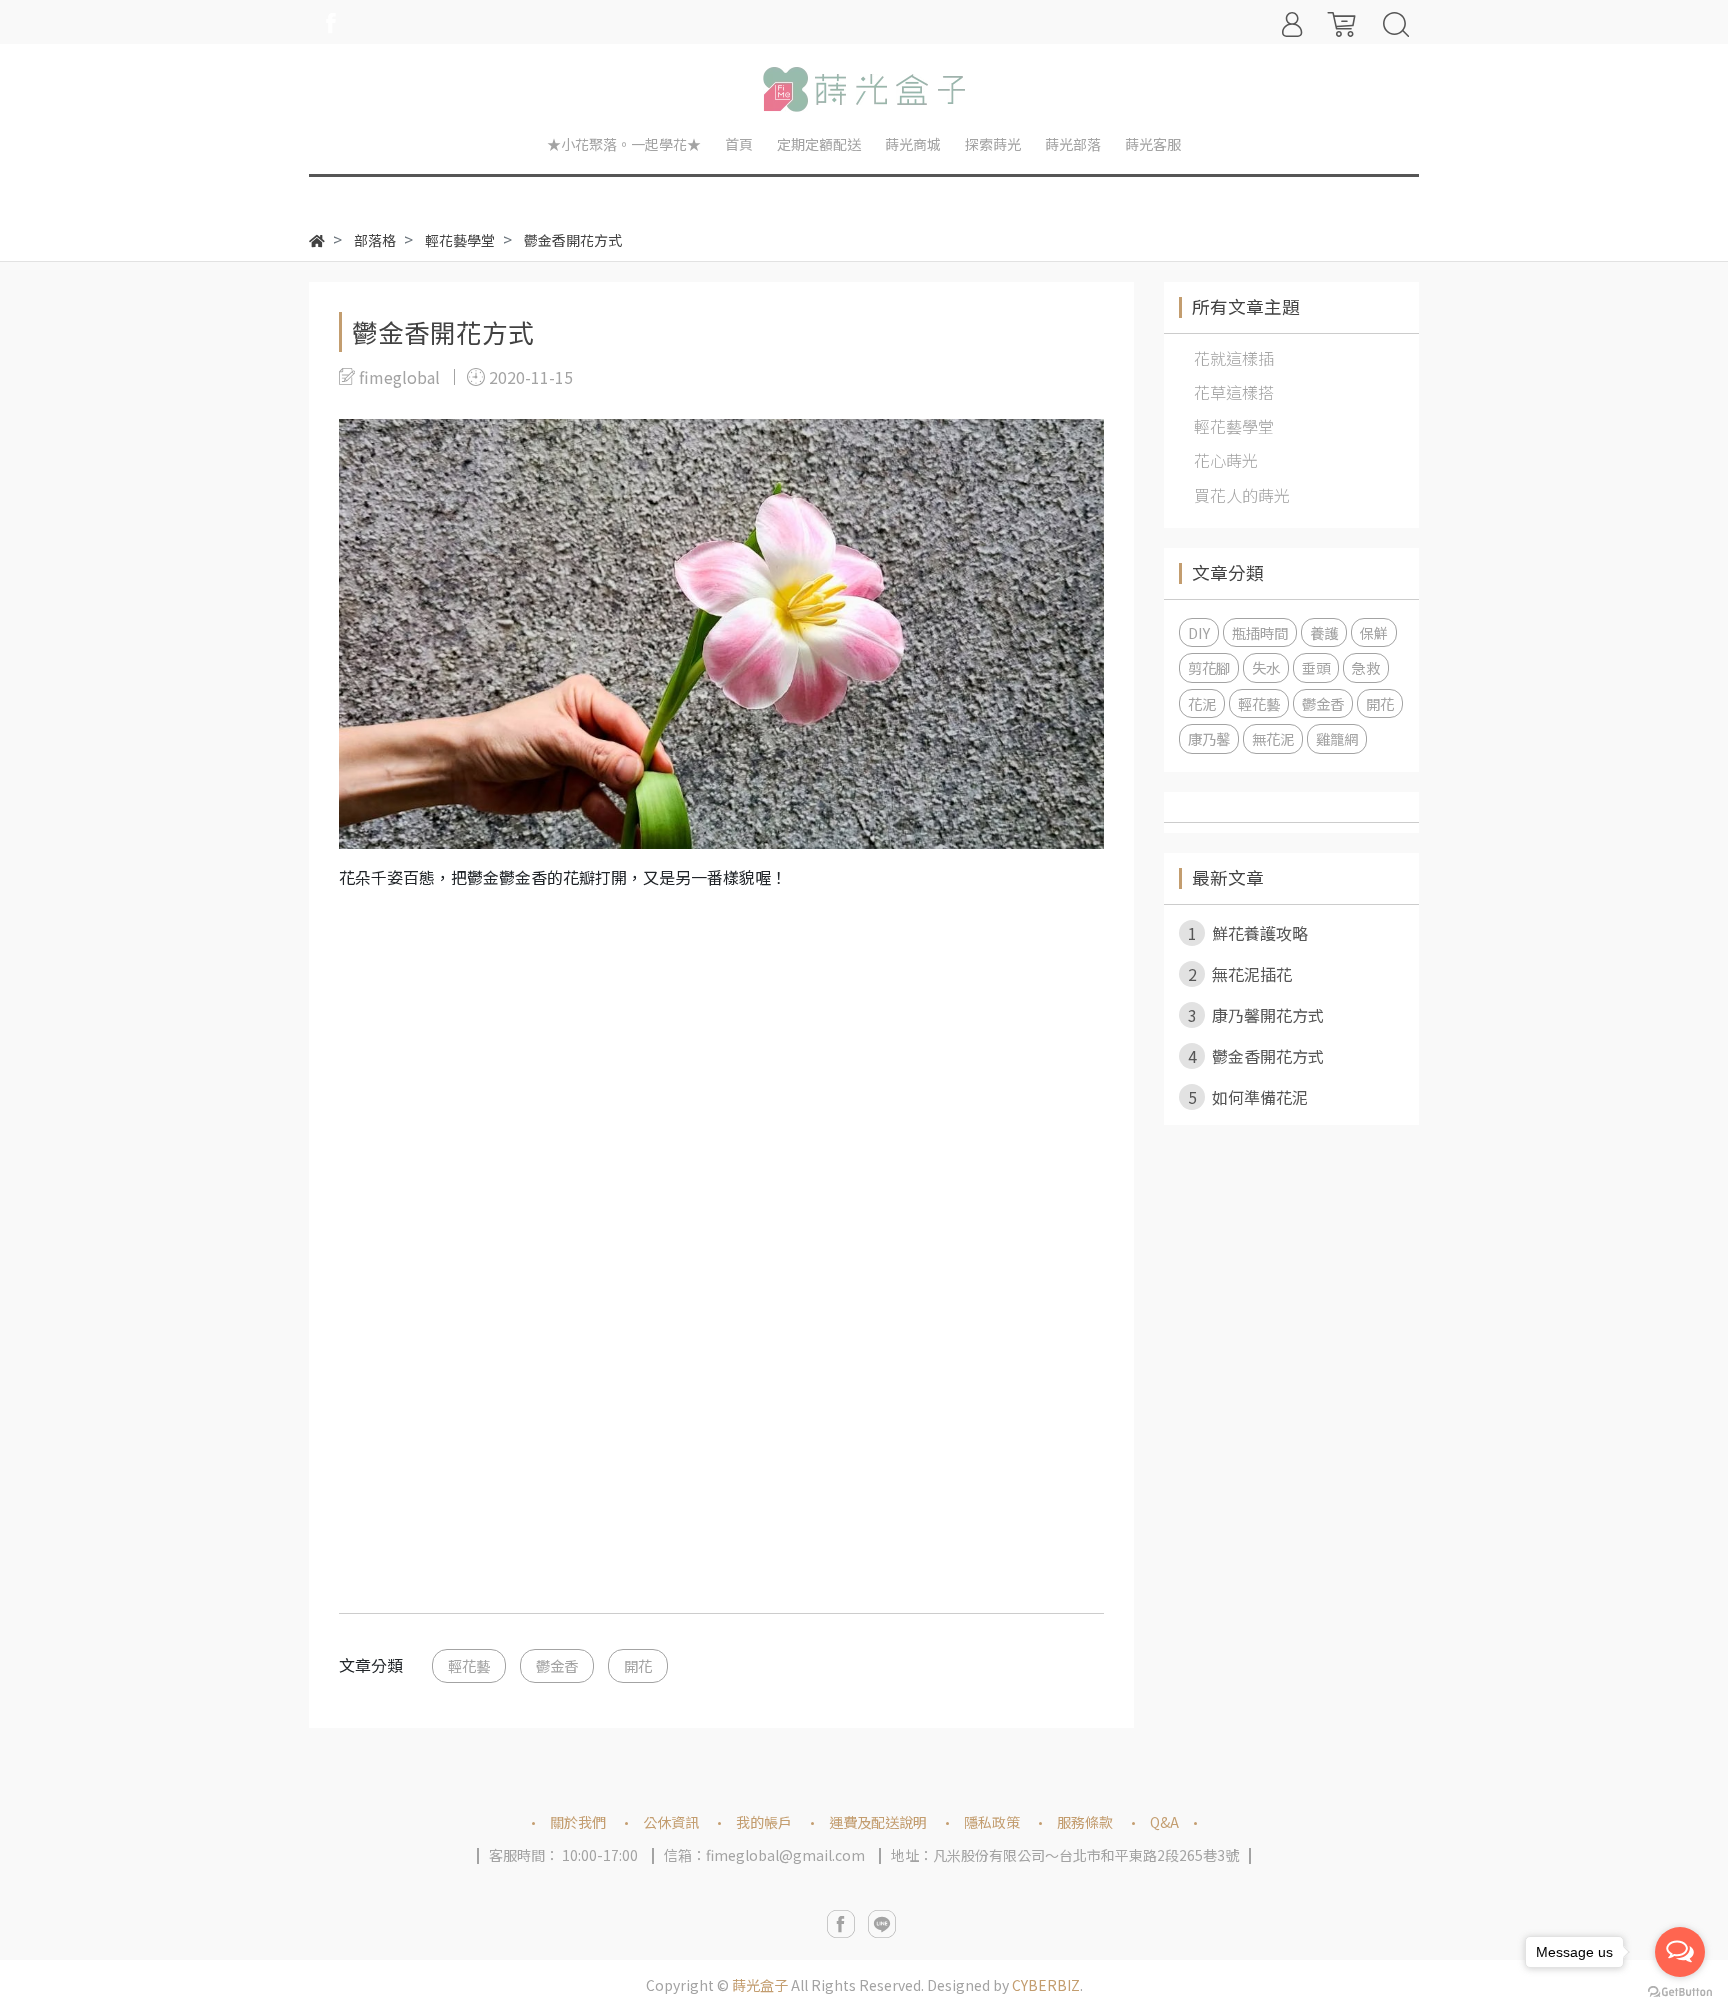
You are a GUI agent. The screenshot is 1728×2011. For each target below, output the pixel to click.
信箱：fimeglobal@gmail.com (764, 1855)
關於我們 (578, 1822)
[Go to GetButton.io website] (1680, 1990)
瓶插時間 (1260, 632)
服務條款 (1085, 1822)
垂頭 (1316, 667)
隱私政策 (992, 1822)
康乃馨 (1209, 738)
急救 (1366, 667)
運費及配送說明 (878, 1822)
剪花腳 (1209, 667)
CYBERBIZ (1046, 1985)
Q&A (1164, 1822)
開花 (638, 1665)
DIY (1199, 632)
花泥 (1202, 703)
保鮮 (1374, 632)
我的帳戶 (764, 1822)
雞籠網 (1337, 738)
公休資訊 (671, 1822)
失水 (1266, 667)
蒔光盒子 (760, 1985)
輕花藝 (469, 1665)
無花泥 (1273, 738)
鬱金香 (557, 1665)
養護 (1324, 632)
